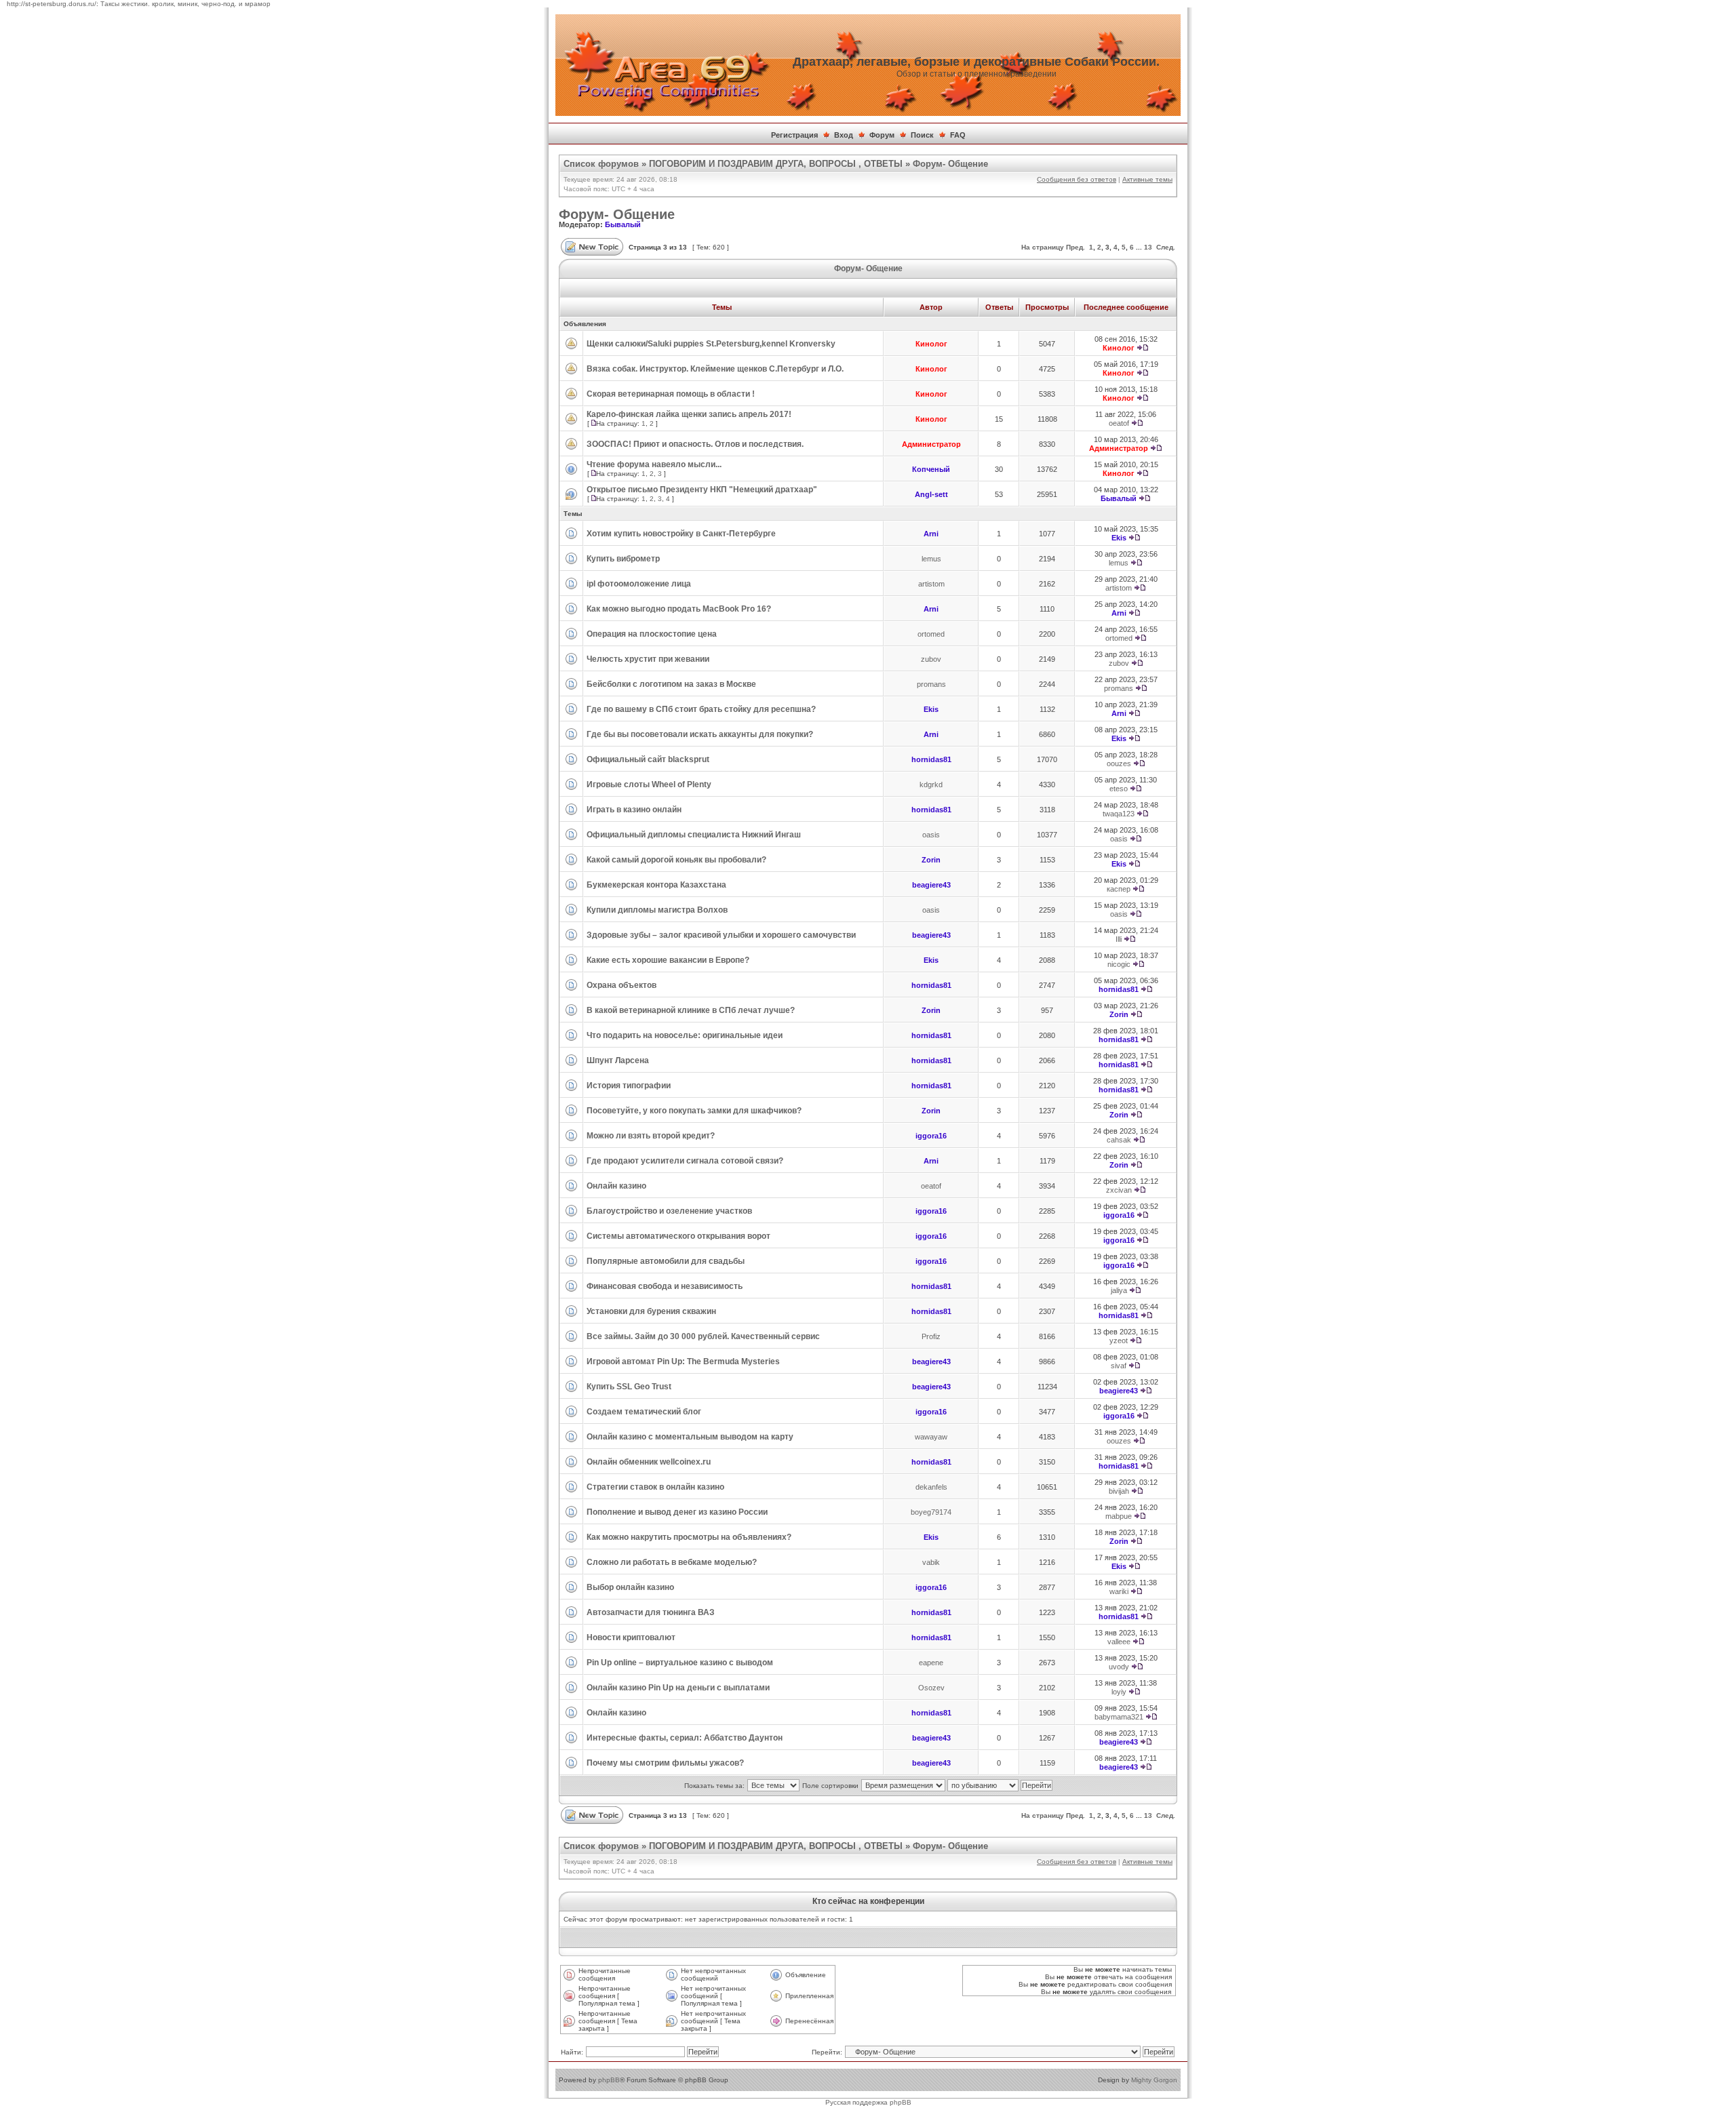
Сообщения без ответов (1077, 179)
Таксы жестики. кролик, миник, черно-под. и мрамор (185, 4)
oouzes (1119, 763)
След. (1166, 247)
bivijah (1119, 1491)
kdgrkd (931, 784)
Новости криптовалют (631, 1637)
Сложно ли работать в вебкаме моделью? (672, 1562)
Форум (882, 135)
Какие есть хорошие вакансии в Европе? (668, 960)
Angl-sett (931, 494)
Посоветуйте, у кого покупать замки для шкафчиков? (694, 1111)
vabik (931, 1562)
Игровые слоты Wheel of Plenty (649, 784)
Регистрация (794, 135)
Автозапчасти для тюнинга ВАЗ (651, 1612)
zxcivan (1119, 1190)
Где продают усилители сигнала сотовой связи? (685, 1161)
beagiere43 (931, 885)
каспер (1119, 889)
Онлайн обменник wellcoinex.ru (649, 1462)
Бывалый (623, 224)
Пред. (1076, 247)
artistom (931, 584)
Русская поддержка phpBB (868, 2102)
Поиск (922, 135)
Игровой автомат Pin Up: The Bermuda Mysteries (683, 1362)
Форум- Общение (950, 164)
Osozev (931, 1688)
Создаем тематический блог (644, 1412)
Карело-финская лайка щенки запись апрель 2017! (689, 414)
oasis (931, 835)
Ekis (1119, 538)
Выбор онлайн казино (630, 1587)
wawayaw (931, 1437)
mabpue (1119, 1516)
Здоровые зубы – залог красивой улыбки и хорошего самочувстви (721, 935)
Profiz (931, 1336)
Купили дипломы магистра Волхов (657, 910)
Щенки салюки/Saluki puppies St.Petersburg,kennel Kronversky (711, 344)
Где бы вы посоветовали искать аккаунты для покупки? (700, 734)
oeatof (1119, 423)
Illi (1119, 939)
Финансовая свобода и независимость (665, 1286)
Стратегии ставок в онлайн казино (655, 1487)
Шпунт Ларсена (618, 1060)
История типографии (629, 1086)
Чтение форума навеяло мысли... (654, 464)
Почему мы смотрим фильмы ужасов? (665, 1763)
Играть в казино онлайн (634, 810)
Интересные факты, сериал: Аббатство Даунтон (685, 1738)
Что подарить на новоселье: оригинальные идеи (685, 1035)
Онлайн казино (616, 1186)
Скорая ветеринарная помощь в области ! (671, 394)
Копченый (931, 469)
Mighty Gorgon (1154, 2080)
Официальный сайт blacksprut (648, 759)
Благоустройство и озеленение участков (669, 1211)
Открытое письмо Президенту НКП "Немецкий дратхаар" (702, 490)
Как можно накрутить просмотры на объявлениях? (689, 1537)
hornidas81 (931, 759)
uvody (1119, 1667)
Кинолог (931, 344)
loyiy (1119, 1692)
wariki (1119, 1591)
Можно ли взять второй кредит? (651, 1136)
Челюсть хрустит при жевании (648, 659)
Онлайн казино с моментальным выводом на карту (690, 1437)
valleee (1119, 1642)
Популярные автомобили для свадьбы (666, 1261)
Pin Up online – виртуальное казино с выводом (680, 1663)
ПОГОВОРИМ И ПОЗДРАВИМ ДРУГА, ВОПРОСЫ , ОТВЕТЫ (776, 164)
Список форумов (601, 164)
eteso (1119, 789)
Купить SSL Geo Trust (629, 1387)
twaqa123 (1119, 814)
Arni (931, 534)
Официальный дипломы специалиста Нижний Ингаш (694, 835)
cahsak (1119, 1140)
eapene (931, 1663)
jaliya (1119, 1290)
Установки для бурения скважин (651, 1311)
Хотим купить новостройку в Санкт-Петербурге (681, 534)
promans (931, 684)
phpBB (609, 2080)
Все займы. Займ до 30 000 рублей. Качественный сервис (703, 1336)
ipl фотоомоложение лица (639, 584)
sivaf (1119, 1366)
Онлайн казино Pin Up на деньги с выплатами (678, 1688)
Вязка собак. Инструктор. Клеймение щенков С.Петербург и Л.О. (715, 369)
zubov (931, 659)
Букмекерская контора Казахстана (656, 885)
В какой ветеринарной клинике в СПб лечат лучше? (691, 1010)
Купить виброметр (623, 559)
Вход (844, 135)
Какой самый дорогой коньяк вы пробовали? (676, 860)
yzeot (1119, 1340)
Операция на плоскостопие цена (652, 634)
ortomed (931, 634)
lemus (931, 559)
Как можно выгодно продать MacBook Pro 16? (679, 609)
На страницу (1043, 247)
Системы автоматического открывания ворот (678, 1236)
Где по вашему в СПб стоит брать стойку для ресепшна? (701, 709)
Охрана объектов (622, 985)
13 (1148, 247)
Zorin (931, 860)
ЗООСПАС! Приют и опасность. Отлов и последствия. (695, 444)
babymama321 (1119, 1717)
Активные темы (1147, 179)
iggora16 (931, 1136)
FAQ (958, 135)
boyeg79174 (931, 1512)
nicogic (1119, 964)
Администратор (931, 444)
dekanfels (931, 1487)
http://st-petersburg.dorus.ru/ (52, 4)
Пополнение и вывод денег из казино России (677, 1512)
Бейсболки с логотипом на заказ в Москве (671, 684)
